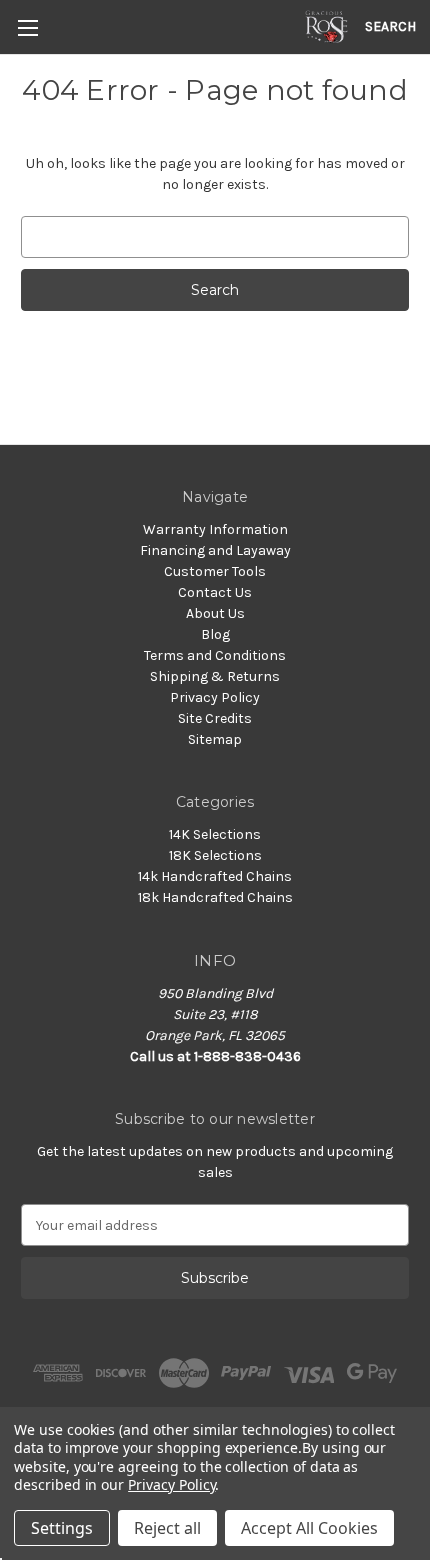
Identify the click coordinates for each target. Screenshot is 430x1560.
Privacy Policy (215, 697)
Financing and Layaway (215, 550)
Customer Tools (215, 571)
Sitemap (215, 739)
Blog (215, 634)
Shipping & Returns (215, 676)
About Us (215, 613)
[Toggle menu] (27, 27)
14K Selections (215, 834)
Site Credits (215, 718)
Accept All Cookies (309, 1528)
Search (390, 26)
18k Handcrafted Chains (215, 897)
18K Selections (215, 855)
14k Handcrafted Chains (215, 876)
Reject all (167, 1528)
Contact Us (215, 592)
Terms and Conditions (215, 655)
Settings (62, 1528)
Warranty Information (215, 529)
